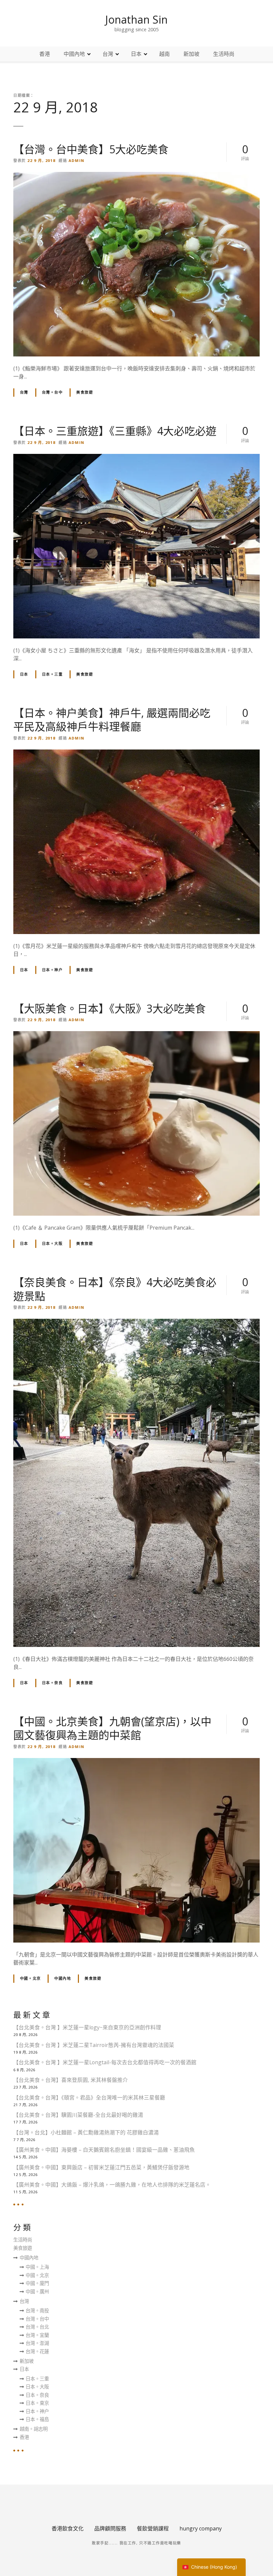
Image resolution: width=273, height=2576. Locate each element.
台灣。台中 (52, 392)
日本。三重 (52, 674)
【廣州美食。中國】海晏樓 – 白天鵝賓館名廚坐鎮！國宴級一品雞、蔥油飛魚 (104, 2150)
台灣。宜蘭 (37, 2335)
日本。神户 (52, 970)
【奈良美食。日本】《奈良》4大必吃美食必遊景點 (115, 1289)
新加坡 (191, 54)
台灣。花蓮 (37, 2351)
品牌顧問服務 (110, 2528)
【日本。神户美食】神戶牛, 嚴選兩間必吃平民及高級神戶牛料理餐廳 (112, 720)
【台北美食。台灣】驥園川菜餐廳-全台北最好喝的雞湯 (78, 2115)
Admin (77, 160)
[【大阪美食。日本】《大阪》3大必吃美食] (136, 1035)
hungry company (201, 2528)
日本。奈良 (52, 1683)
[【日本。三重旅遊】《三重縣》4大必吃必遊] (136, 458)
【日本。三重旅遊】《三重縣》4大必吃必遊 (115, 431)
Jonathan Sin (136, 19)
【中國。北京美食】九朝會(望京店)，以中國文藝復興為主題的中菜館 (112, 1728)
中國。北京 (30, 1978)
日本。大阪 (52, 1243)
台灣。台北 (37, 2327)
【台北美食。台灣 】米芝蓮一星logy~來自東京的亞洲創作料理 (87, 2027)
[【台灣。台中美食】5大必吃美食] (136, 176)
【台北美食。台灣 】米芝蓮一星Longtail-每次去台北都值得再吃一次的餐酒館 (105, 2062)
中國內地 (74, 54)
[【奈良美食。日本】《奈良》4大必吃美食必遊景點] (136, 1323)
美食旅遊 (85, 392)
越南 (164, 54)
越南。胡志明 (34, 2429)
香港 (45, 54)
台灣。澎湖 (37, 2343)
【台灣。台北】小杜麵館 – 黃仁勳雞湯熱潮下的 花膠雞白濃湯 (86, 2132)
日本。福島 (37, 2419)
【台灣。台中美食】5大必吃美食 (91, 149)
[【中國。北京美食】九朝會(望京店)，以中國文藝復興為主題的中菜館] (136, 1762)
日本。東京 (37, 2403)
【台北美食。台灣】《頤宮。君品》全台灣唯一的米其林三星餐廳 (89, 2098)
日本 (136, 54)
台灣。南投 (37, 2310)
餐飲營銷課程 (153, 2528)
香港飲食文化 (68, 2528)
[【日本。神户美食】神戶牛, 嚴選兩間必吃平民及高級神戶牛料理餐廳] (136, 753)
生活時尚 (224, 54)
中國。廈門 (37, 2283)
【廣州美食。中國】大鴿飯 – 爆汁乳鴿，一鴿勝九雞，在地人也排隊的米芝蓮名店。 (112, 2185)
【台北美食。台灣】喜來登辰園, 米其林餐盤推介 (71, 2080)
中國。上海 (37, 2267)
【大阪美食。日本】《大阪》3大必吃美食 (110, 1008)
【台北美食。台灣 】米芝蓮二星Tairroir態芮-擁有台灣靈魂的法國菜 (94, 2045)
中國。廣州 (37, 2292)
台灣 (108, 54)
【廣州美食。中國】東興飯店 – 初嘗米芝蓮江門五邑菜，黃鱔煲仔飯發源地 (101, 2167)
